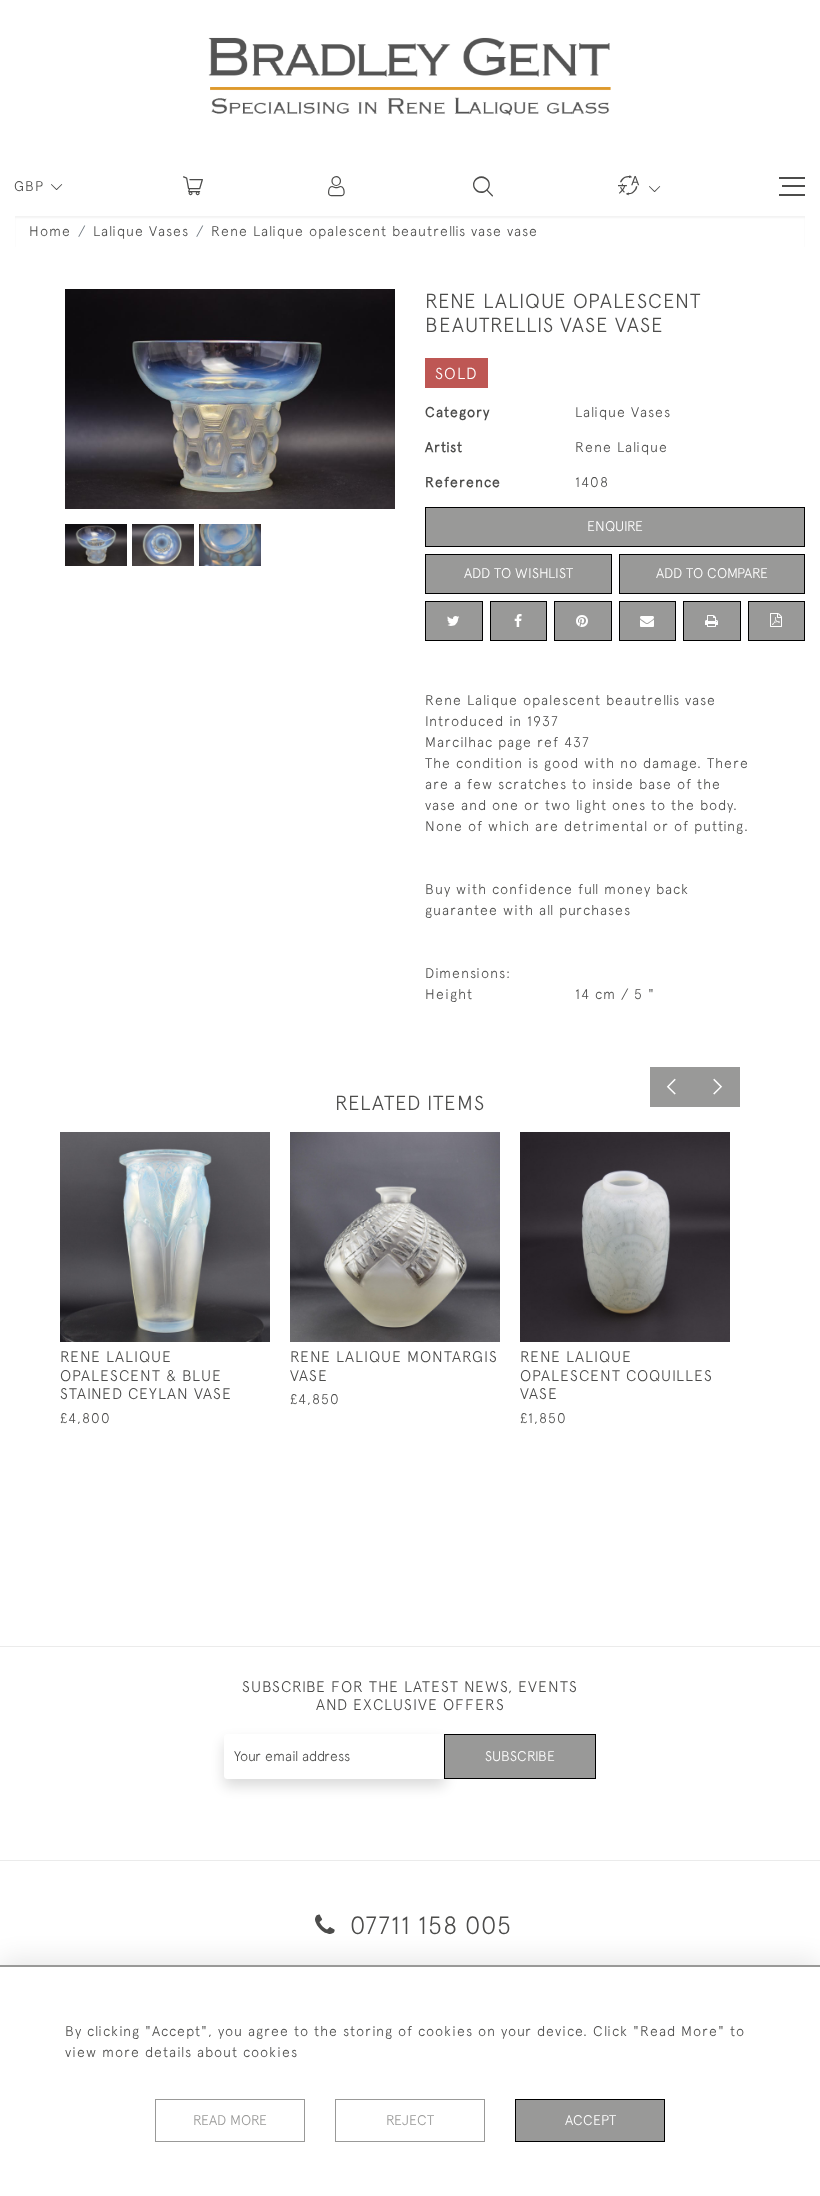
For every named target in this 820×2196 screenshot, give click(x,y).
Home (50, 231)
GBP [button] (31, 186)
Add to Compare (712, 573)
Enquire (615, 526)
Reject (410, 2120)
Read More (230, 2120)
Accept (590, 2120)
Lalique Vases (141, 231)
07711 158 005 (427, 1924)
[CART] (193, 186)
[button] (338, 186)
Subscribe (520, 1756)
